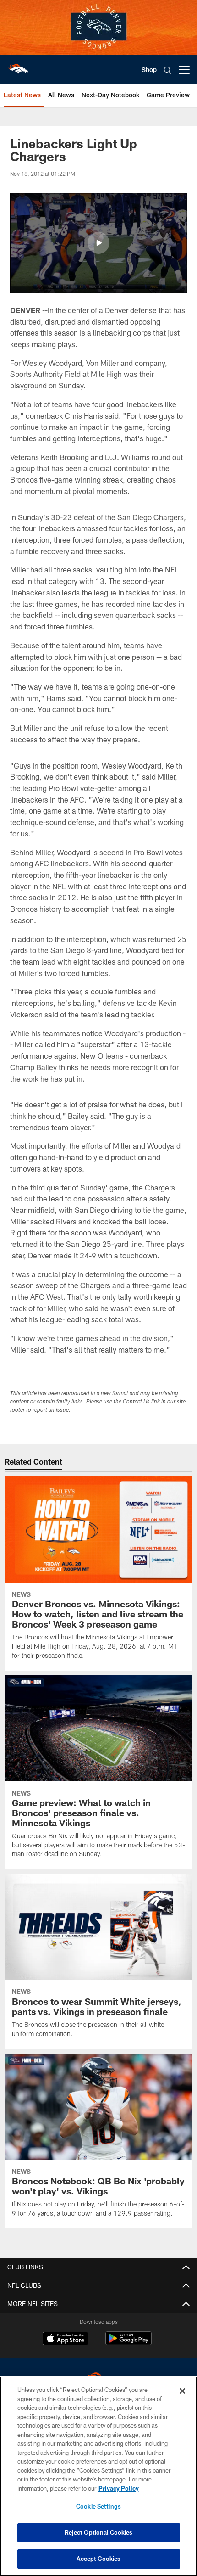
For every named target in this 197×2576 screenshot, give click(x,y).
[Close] (182, 2391)
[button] (98, 243)
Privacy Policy (119, 2488)
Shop (149, 70)
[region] (98, 2476)
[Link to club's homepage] (18, 66)
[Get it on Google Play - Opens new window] (129, 2343)
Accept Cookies (99, 2559)
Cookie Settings (98, 2506)
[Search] (168, 70)
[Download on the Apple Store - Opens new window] (66, 2340)
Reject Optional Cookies (99, 2532)
